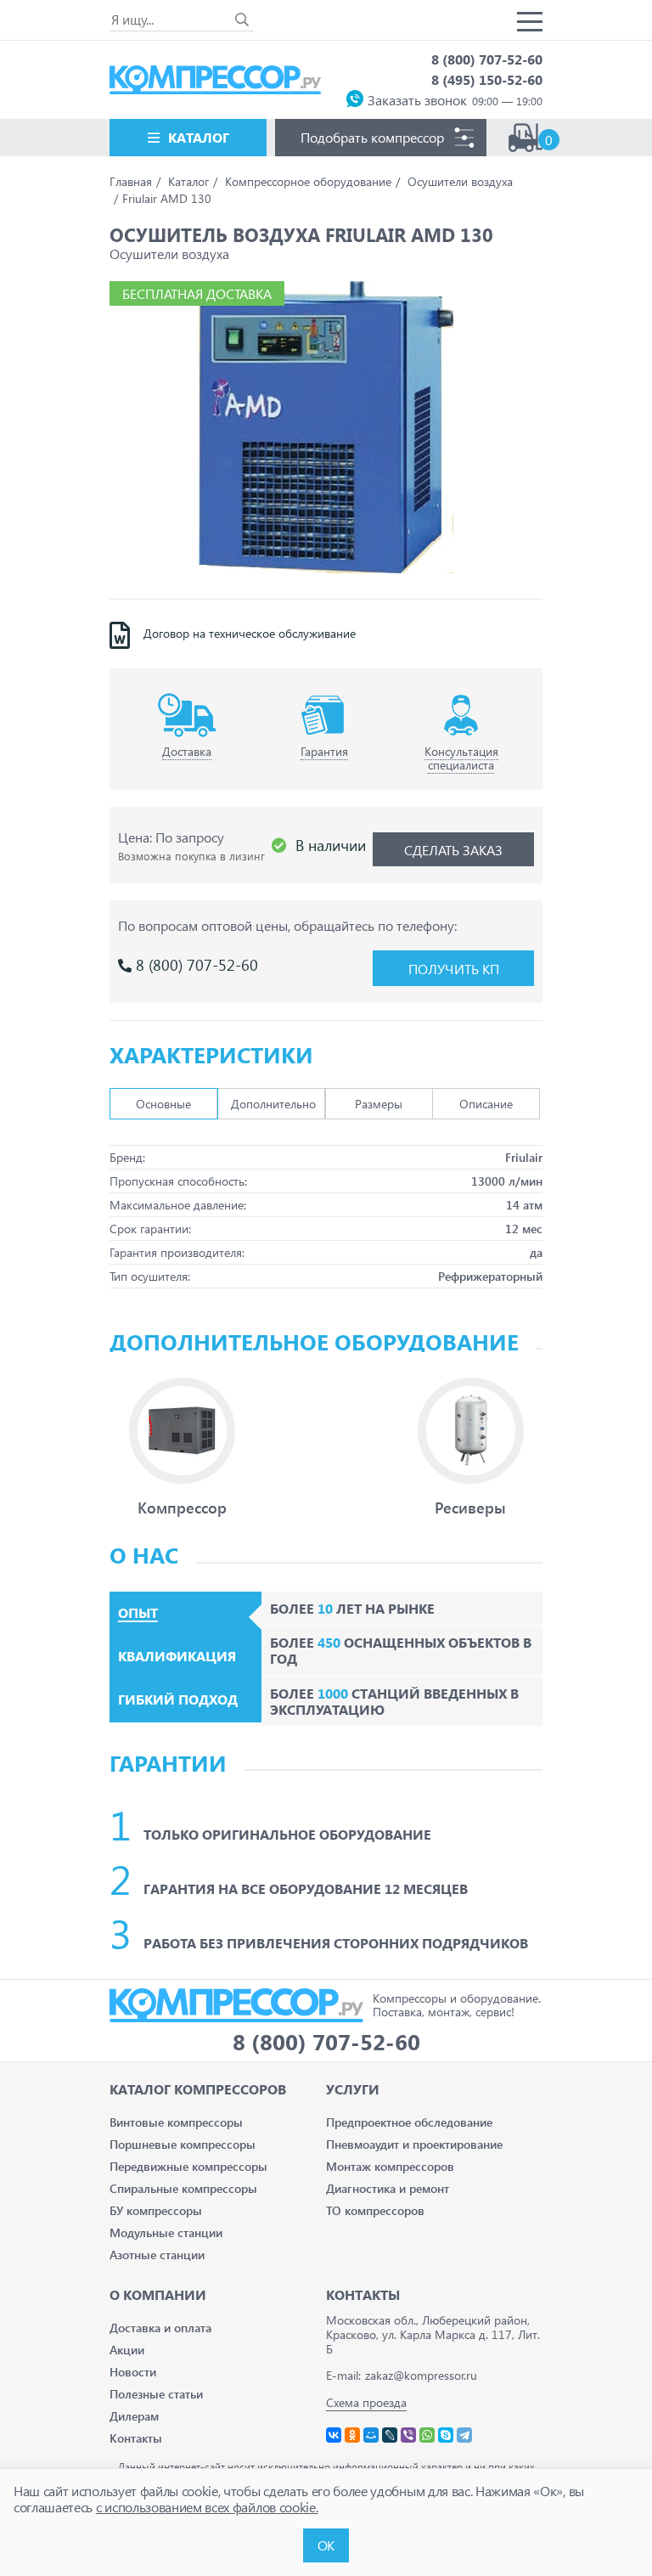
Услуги (353, 2089)
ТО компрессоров (375, 2210)
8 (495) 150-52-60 (487, 79)
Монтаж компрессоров (390, 2166)
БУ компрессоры (156, 2210)
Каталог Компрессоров (198, 2089)
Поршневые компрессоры (183, 2144)
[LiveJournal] (390, 2435)
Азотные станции (157, 2255)
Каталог (199, 137)
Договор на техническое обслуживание (250, 634)
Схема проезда (366, 2402)
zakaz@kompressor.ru (421, 2375)
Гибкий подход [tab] (178, 1699)
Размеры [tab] (379, 1104)
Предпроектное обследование (409, 2122)
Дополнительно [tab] (273, 1104)
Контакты (136, 2438)
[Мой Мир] (371, 2435)
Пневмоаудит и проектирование (414, 2144)
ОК (326, 2545)
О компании (158, 2294)
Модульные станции (166, 2232)
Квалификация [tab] (177, 1656)
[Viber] (408, 2435)
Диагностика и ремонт (388, 2188)
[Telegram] (464, 2435)
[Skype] (446, 2435)
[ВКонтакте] (334, 2435)
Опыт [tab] (138, 1613)
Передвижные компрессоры (188, 2166)
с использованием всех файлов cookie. (207, 2507)
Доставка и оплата (160, 2328)
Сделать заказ (453, 850)
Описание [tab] (486, 1104)
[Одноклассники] (352, 2435)
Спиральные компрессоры (183, 2188)
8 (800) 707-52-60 (487, 59)
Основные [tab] (163, 1104)
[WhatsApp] (427, 2435)
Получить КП (454, 969)
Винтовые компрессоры (176, 2122)
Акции (127, 2350)
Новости (133, 2372)
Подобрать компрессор (372, 137)
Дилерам (134, 2416)
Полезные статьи (156, 2394)
